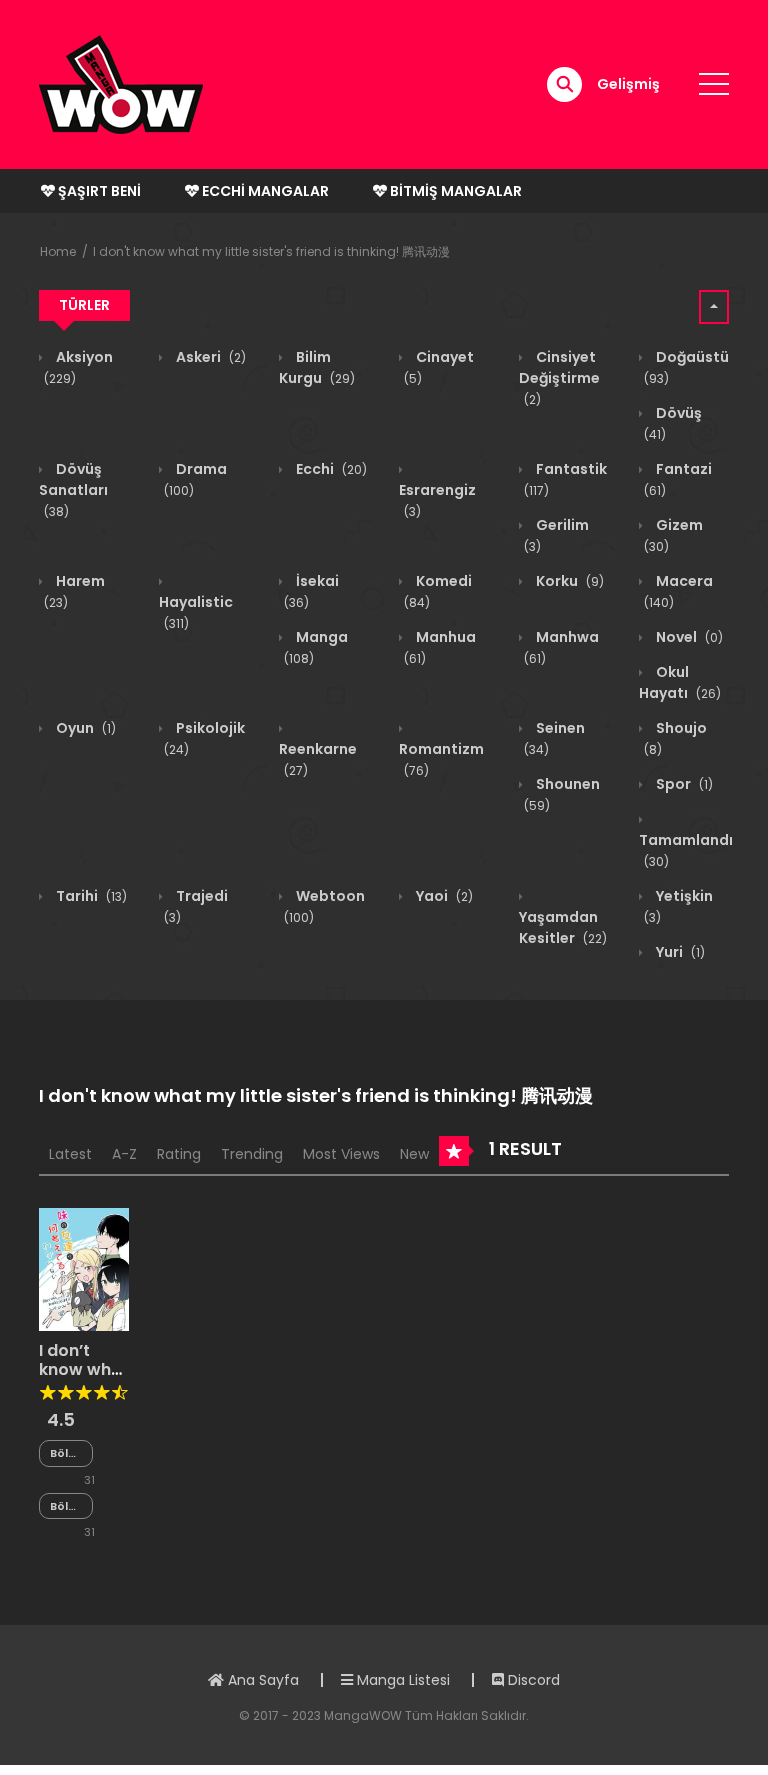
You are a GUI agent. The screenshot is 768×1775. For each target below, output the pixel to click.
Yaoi (443, 896)
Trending (252, 1154)
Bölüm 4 (66, 1453)
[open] (714, 84)
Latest (70, 1154)
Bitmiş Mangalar (454, 191)
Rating (179, 1154)
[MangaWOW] (121, 83)
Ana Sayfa (261, 1680)
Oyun (84, 728)
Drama (195, 479)
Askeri (209, 357)
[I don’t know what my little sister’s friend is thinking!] (84, 1268)
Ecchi (330, 469)
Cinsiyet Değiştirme (559, 377)
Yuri (679, 952)
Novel (688, 637)
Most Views (341, 1154)
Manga (316, 647)
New (414, 1154)
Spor (683, 784)
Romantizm (441, 759)
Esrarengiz (437, 500)
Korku (568, 581)
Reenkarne (318, 759)
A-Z (124, 1154)
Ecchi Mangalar (264, 191)
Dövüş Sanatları (73, 489)
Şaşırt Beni (98, 191)
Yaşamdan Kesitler (563, 927)
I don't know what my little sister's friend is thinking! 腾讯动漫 (271, 251)
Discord (532, 1680)
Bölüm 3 (66, 1506)
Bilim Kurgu (317, 367)
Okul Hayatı (680, 682)
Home (58, 251)
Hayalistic (196, 612)
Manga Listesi (401, 1680)
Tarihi (90, 896)
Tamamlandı (686, 850)
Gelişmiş (628, 84)
